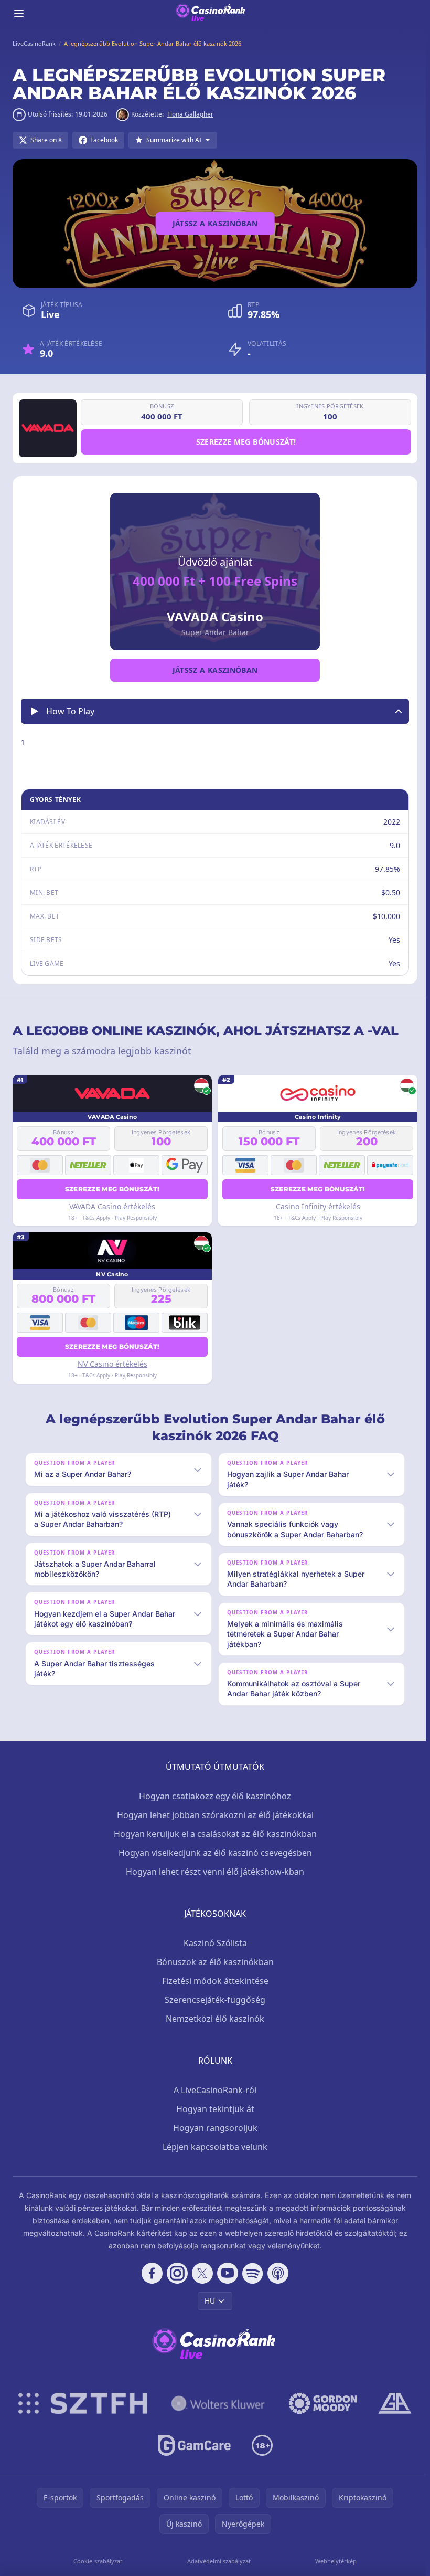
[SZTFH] (81, 2403)
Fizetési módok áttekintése (213, 1981)
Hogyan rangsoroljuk (213, 2128)
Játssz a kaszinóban (215, 223)
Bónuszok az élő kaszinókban (213, 1962)
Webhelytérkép (333, 2561)
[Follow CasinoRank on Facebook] (150, 2273)
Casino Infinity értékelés (318, 1206)
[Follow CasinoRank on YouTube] (225, 2273)
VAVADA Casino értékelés (112, 1206)
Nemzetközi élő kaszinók (213, 2019)
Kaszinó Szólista (213, 1943)
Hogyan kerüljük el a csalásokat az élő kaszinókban (213, 1834)
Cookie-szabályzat (97, 2561)
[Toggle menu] (19, 14)
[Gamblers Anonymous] (393, 2403)
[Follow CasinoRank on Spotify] (251, 2273)
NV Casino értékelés (112, 1364)
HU (208, 2301)
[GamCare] (192, 2445)
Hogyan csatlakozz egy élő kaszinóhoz (213, 1796)
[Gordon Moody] (321, 2403)
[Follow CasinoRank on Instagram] (175, 2273)
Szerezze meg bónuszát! (246, 442)
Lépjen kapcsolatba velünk (213, 2147)
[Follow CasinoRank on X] (200, 2273)
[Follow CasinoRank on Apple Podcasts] (276, 2273)
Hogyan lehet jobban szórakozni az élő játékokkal (213, 1815)
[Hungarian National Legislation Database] (216, 2403)
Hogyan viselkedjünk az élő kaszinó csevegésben (213, 1853)
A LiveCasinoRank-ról (213, 2090)
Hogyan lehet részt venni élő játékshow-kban (213, 1872)
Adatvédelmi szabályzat (217, 2561)
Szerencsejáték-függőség (213, 2000)
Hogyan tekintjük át (213, 2109)
